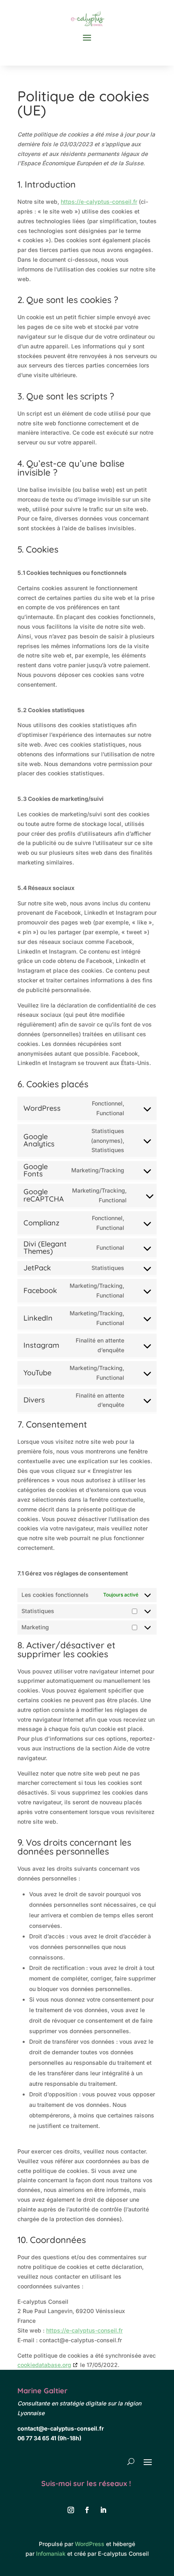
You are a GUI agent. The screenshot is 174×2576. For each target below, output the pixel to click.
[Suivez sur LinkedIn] (103, 2510)
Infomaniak (51, 2554)
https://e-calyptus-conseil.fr (99, 202)
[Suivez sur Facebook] (87, 2510)
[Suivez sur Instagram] (71, 2510)
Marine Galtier (42, 2391)
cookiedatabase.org (44, 2365)
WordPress (90, 2544)
